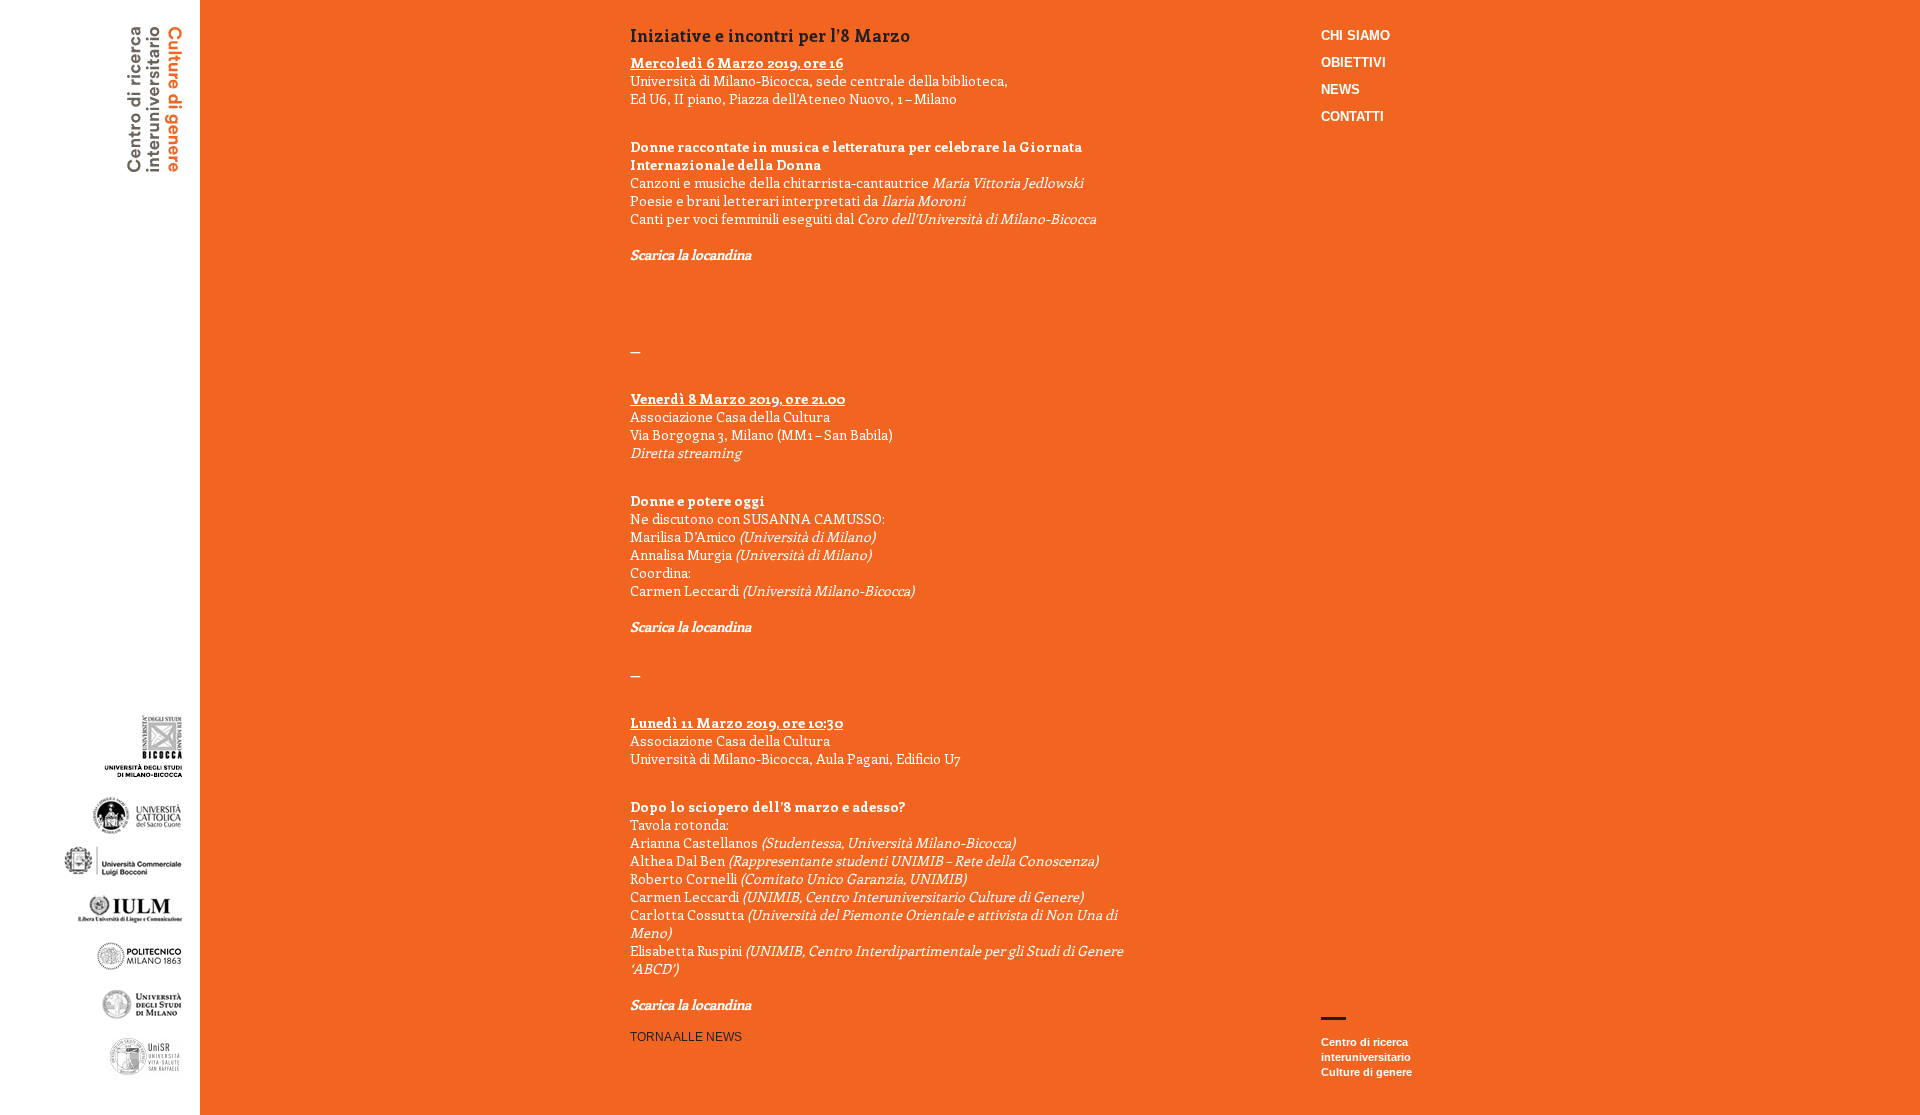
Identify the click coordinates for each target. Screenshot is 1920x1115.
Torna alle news (686, 1037)
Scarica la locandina (690, 254)
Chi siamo (1355, 35)
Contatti (1352, 116)
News (1340, 89)
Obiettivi (1353, 62)
